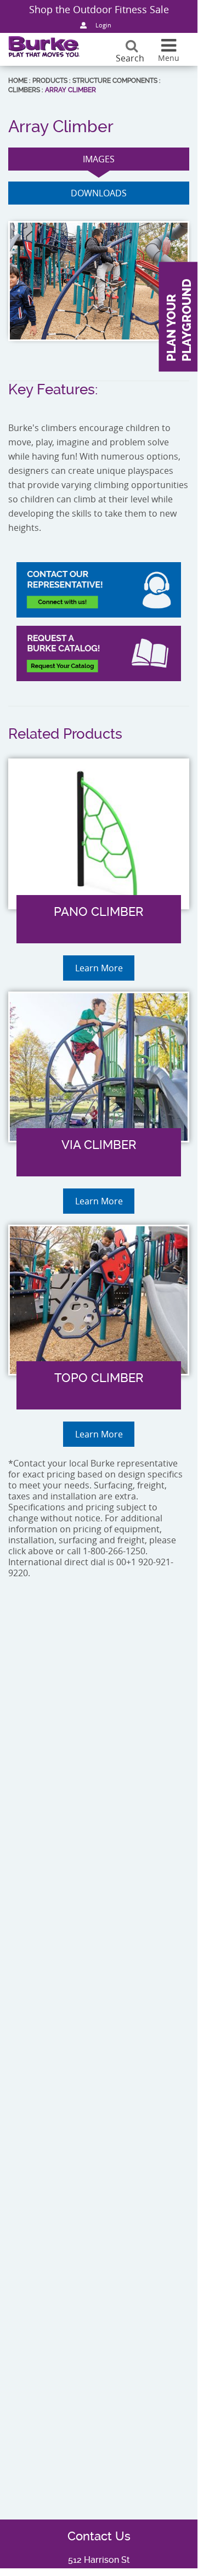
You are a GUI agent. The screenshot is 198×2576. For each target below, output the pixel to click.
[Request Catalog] (99, 653)
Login (103, 25)
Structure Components (115, 81)
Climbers (24, 90)
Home (18, 81)
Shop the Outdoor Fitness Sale (99, 9)
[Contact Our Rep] (99, 590)
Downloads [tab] (99, 193)
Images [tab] (99, 159)
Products (50, 81)
